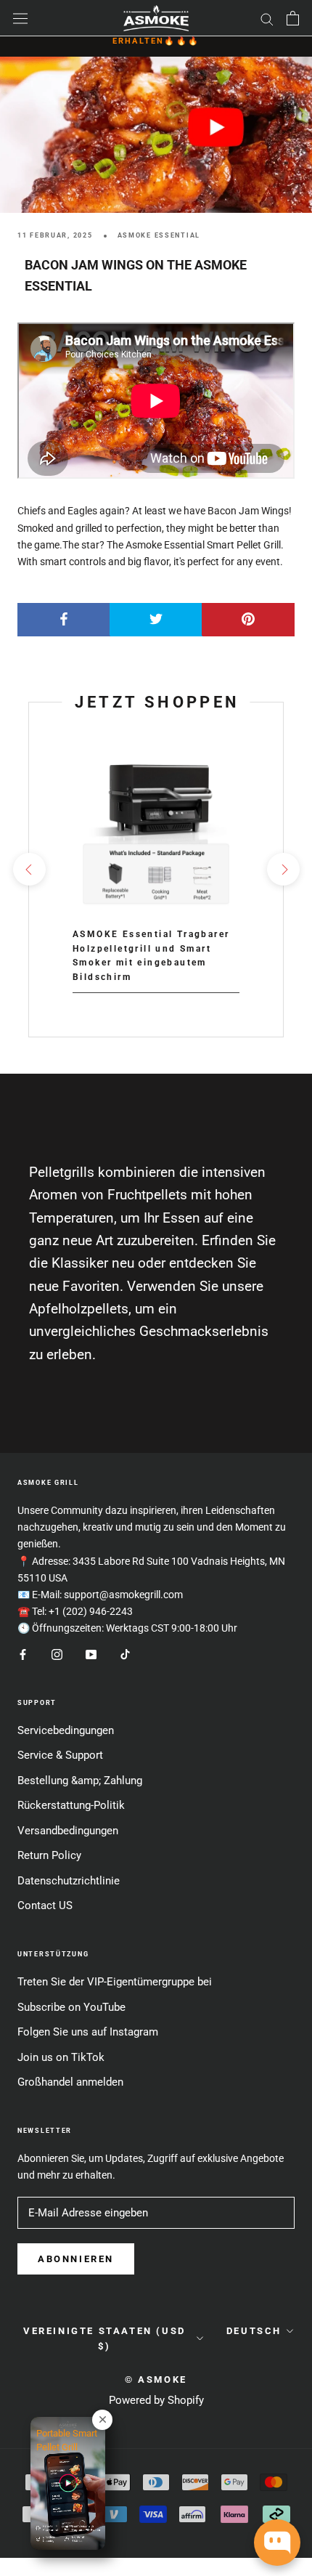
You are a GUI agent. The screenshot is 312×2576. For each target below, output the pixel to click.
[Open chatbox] (277, 2543)
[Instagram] (57, 1654)
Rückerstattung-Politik (71, 1805)
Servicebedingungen (66, 1730)
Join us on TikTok (61, 2057)
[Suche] (267, 19)
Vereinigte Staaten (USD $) (104, 2338)
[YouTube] (91, 1654)
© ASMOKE (156, 2379)
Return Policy (49, 1855)
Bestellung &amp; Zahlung (80, 1781)
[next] (283, 869)
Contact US (45, 1905)
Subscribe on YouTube (71, 2007)
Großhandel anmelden (70, 2082)
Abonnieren (76, 2259)
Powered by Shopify (156, 2400)
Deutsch (254, 2331)
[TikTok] (125, 1654)
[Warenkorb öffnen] (293, 18)
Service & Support (60, 1755)
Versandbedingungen (68, 1831)
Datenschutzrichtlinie (69, 1881)
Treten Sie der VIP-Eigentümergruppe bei (115, 1982)
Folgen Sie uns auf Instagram (88, 2032)
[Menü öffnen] (20, 18)
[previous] (29, 869)
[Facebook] (23, 1654)
